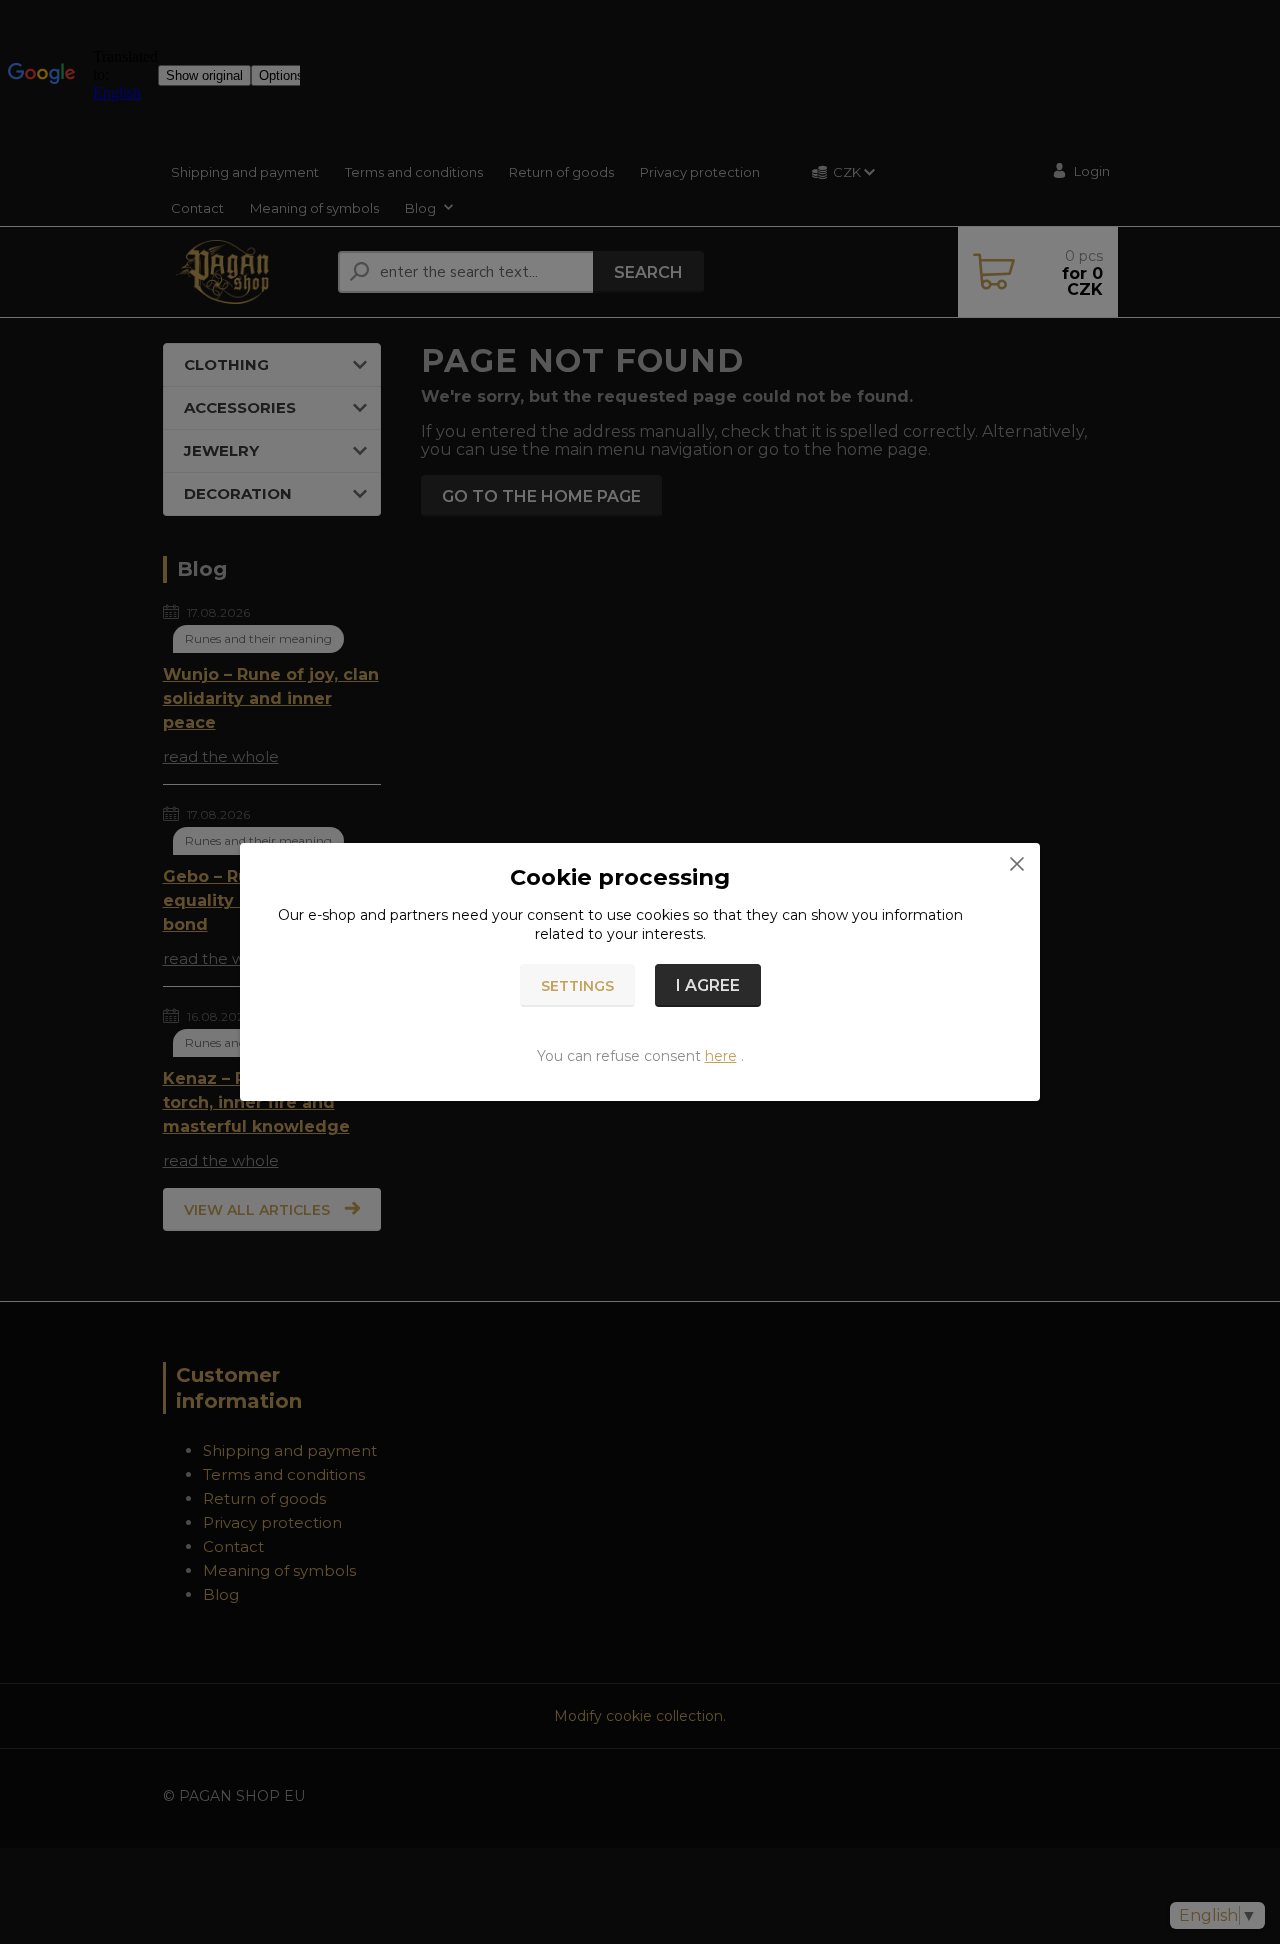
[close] (1017, 863)
